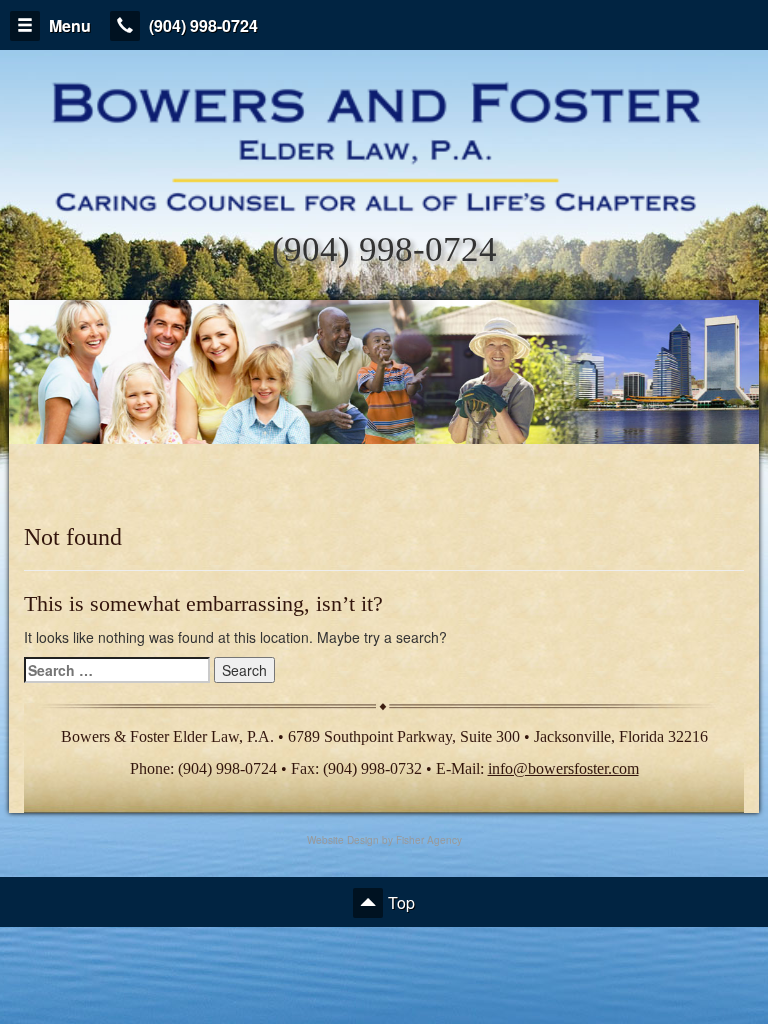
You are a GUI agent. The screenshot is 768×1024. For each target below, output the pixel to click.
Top (401, 902)
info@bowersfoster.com (563, 768)
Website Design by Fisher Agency (384, 840)
